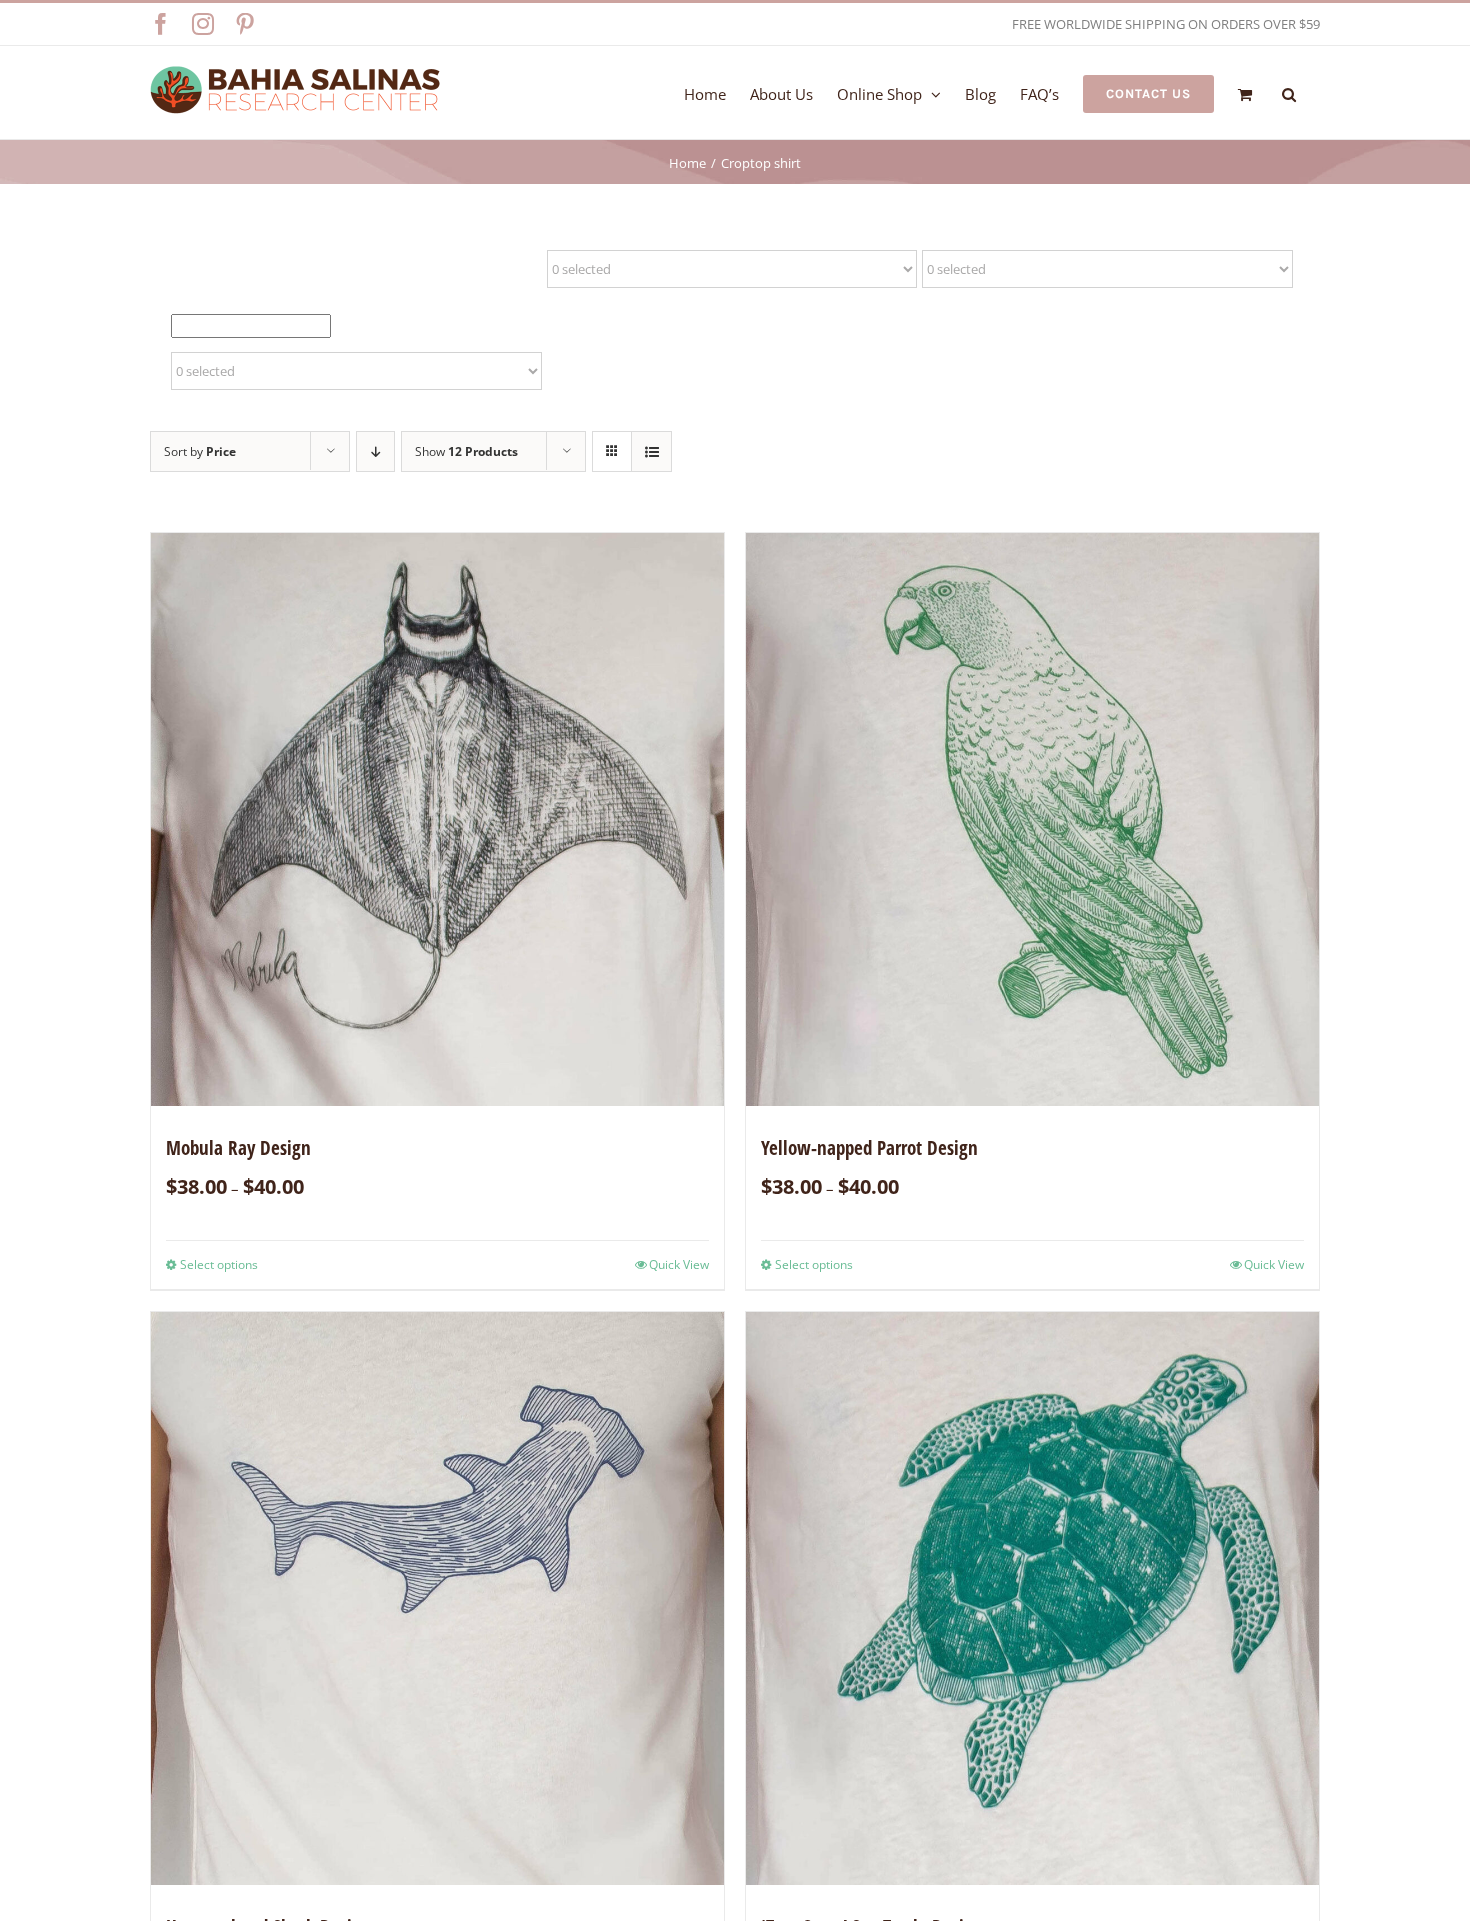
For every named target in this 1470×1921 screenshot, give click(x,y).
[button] (1289, 92)
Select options (219, 1264)
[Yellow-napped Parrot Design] (1032, 819)
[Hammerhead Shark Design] (437, 1598)
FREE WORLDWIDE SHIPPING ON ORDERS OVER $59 (1166, 24)
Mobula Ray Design (238, 1148)
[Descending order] (375, 451)
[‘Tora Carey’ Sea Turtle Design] (1032, 1598)
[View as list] (651, 451)
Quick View (679, 1264)
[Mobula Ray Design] (437, 819)
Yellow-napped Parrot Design (869, 1148)
